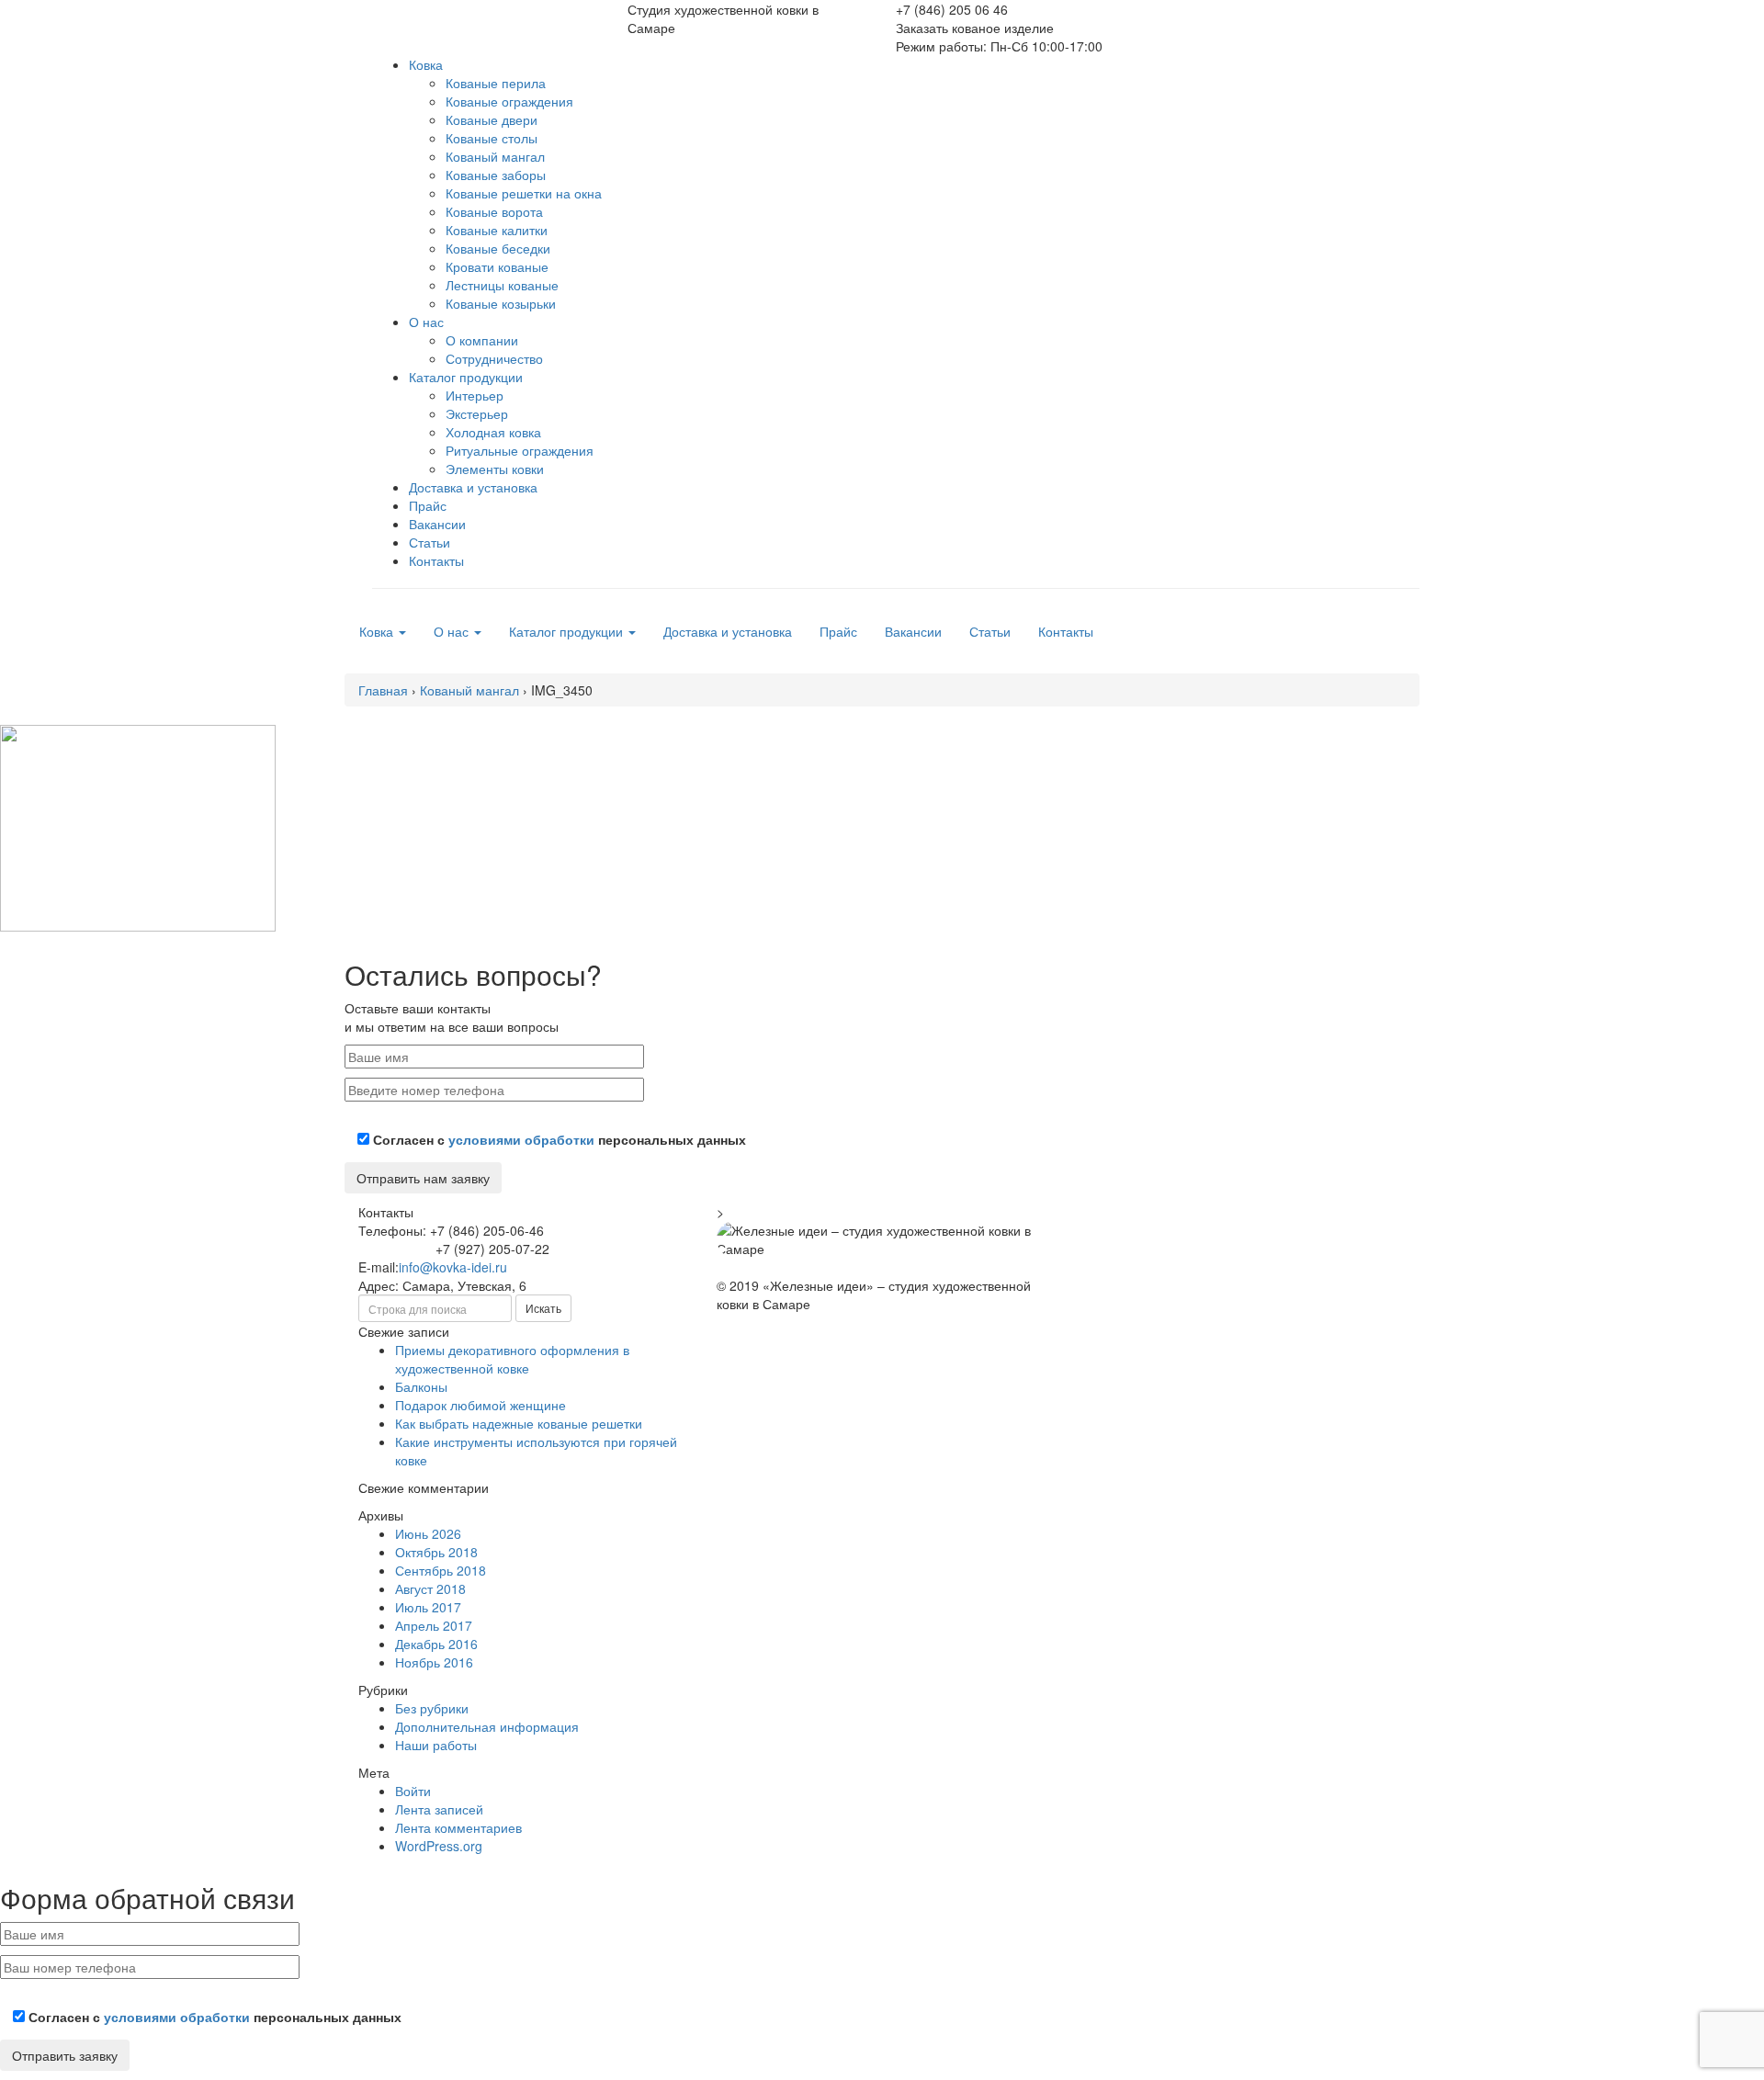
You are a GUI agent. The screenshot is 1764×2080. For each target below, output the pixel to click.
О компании (482, 340)
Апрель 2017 (434, 1625)
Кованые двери (492, 119)
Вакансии (437, 524)
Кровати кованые (497, 266)
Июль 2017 (428, 1607)
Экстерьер (477, 413)
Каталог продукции (466, 377)
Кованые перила (496, 83)
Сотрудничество (494, 358)
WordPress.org (439, 1846)
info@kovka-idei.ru (453, 1267)
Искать (543, 1308)
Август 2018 (430, 1588)
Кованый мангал (495, 156)
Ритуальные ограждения (520, 450)
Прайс (428, 505)
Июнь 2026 (428, 1533)
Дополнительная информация (487, 1726)
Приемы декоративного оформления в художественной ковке (512, 1359)
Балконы (421, 1386)
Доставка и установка (473, 487)
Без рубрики (432, 1708)
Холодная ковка (493, 432)
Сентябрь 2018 (441, 1570)
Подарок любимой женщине (481, 1405)
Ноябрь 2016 (434, 1662)
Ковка (426, 64)
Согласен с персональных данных (558, 1139)
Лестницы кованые (502, 285)
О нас (426, 322)
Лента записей (439, 1809)
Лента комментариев (458, 1827)
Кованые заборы (496, 175)
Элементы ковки (495, 469)
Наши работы (436, 1745)
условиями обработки (521, 1139)
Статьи (430, 542)
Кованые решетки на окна (524, 193)
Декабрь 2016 (436, 1644)
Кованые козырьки (501, 303)
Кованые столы (492, 138)
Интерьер (475, 395)
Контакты (436, 560)
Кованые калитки (497, 230)
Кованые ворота (494, 211)
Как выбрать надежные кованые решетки (519, 1423)
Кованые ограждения (509, 101)
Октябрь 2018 (436, 1552)
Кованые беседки (498, 248)
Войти (413, 1791)
